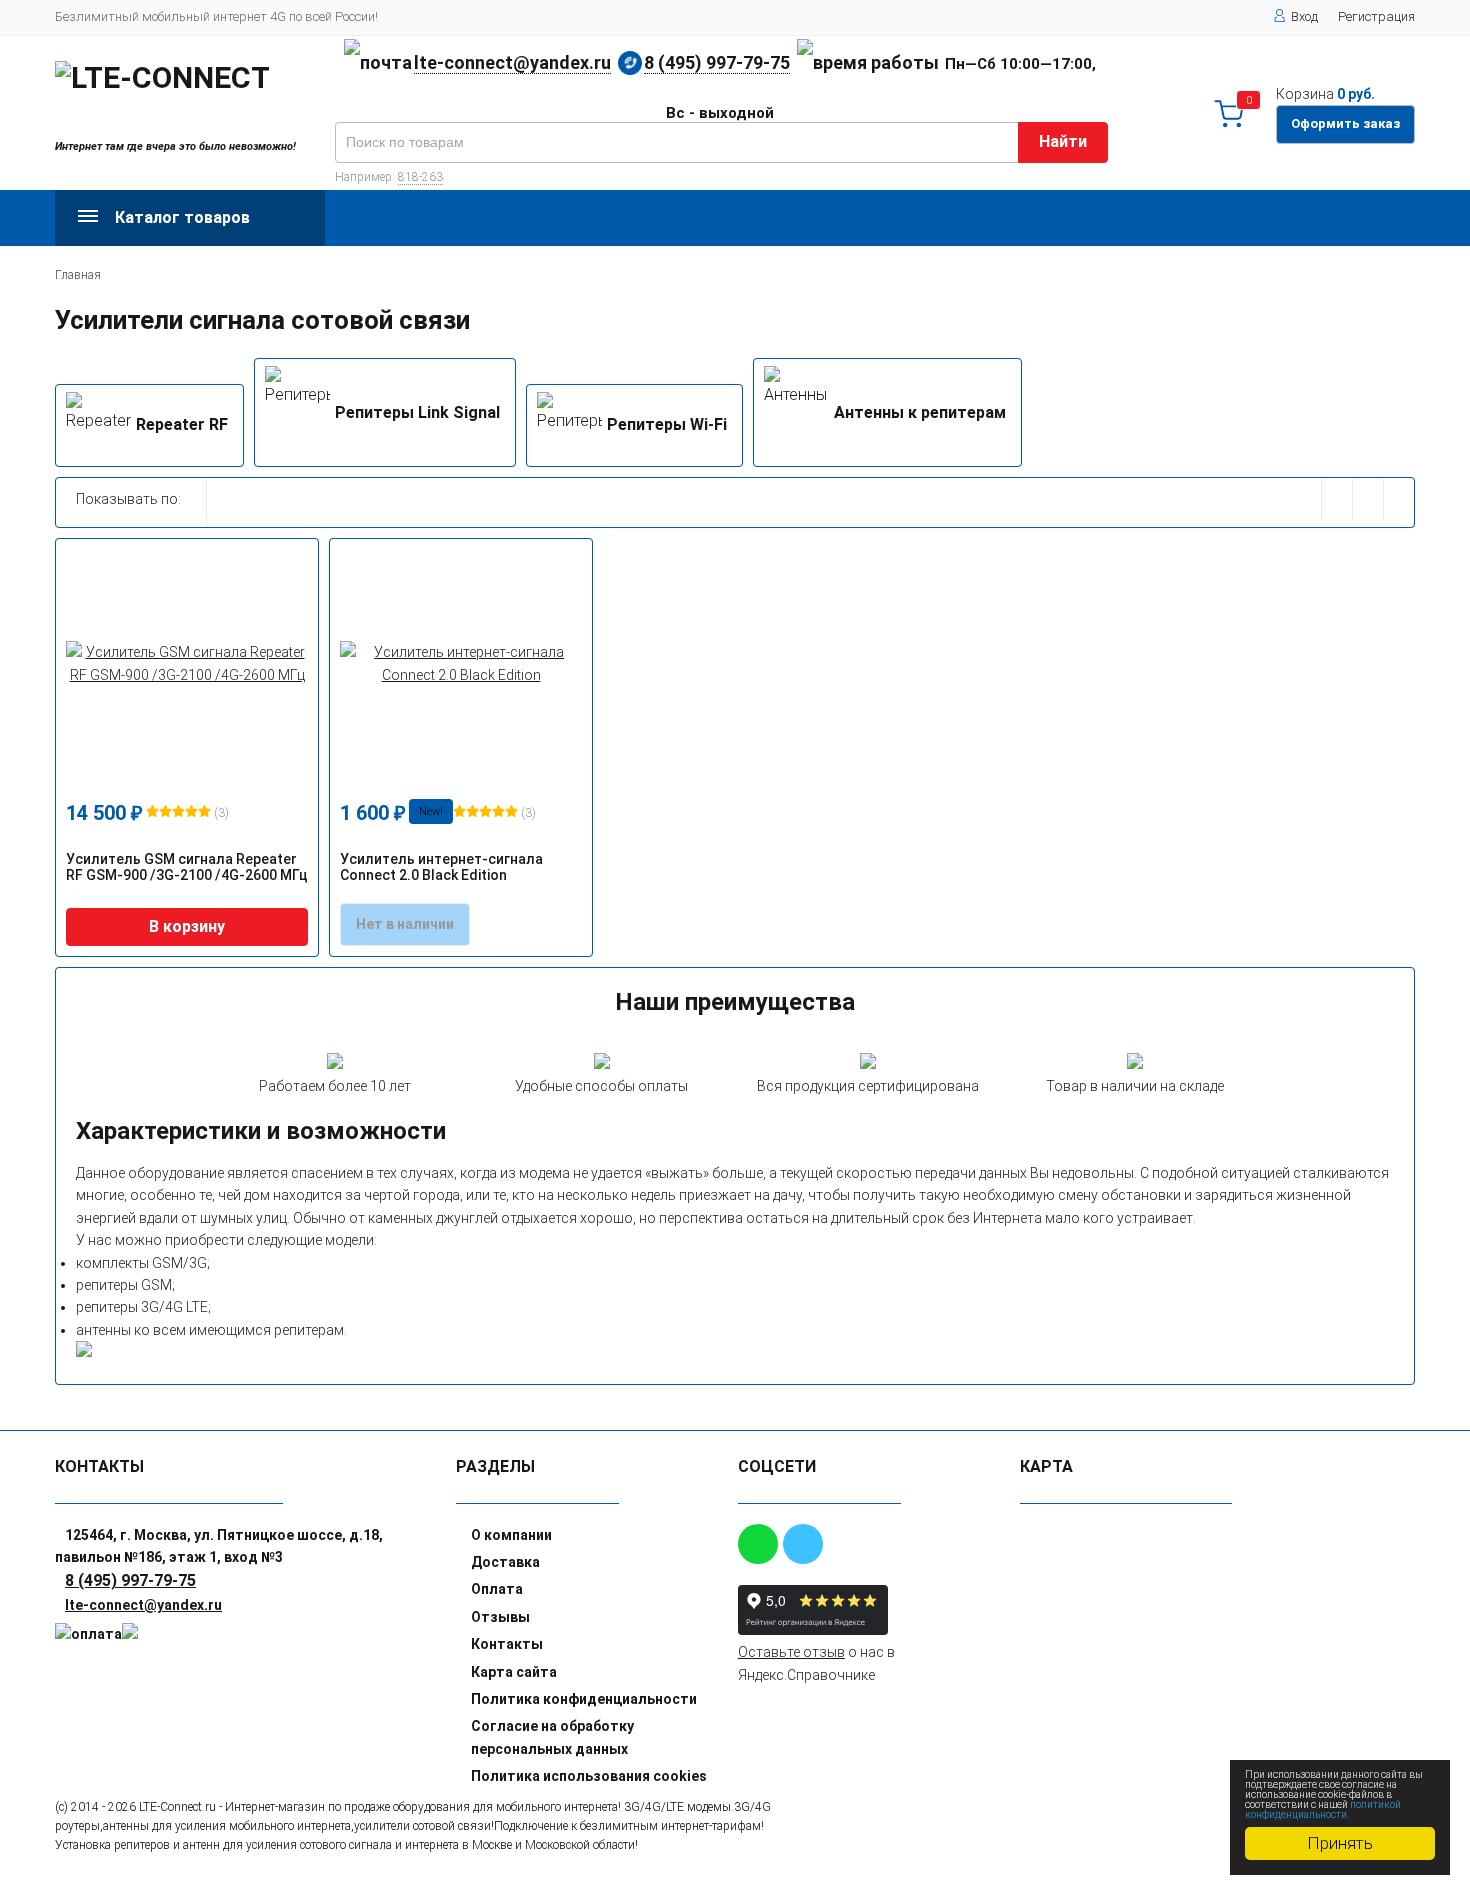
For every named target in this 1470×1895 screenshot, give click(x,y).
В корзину (187, 926)
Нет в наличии (405, 924)
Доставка (505, 1562)
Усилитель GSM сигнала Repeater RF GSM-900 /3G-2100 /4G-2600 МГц (187, 867)
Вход (1304, 16)
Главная (78, 275)
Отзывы (500, 1617)
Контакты (507, 1644)
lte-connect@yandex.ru (512, 62)
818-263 (420, 177)
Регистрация (1376, 16)
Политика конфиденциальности (584, 1699)
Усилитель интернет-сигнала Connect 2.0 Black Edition (441, 867)
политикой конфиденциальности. (1323, 1809)
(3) (220, 813)
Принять (1340, 1843)
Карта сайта (514, 1672)
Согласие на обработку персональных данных (552, 1737)
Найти (1063, 141)
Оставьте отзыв (791, 1652)
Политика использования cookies (589, 1776)
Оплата (497, 1589)
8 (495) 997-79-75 (717, 62)
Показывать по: (128, 499)
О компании (511, 1535)
